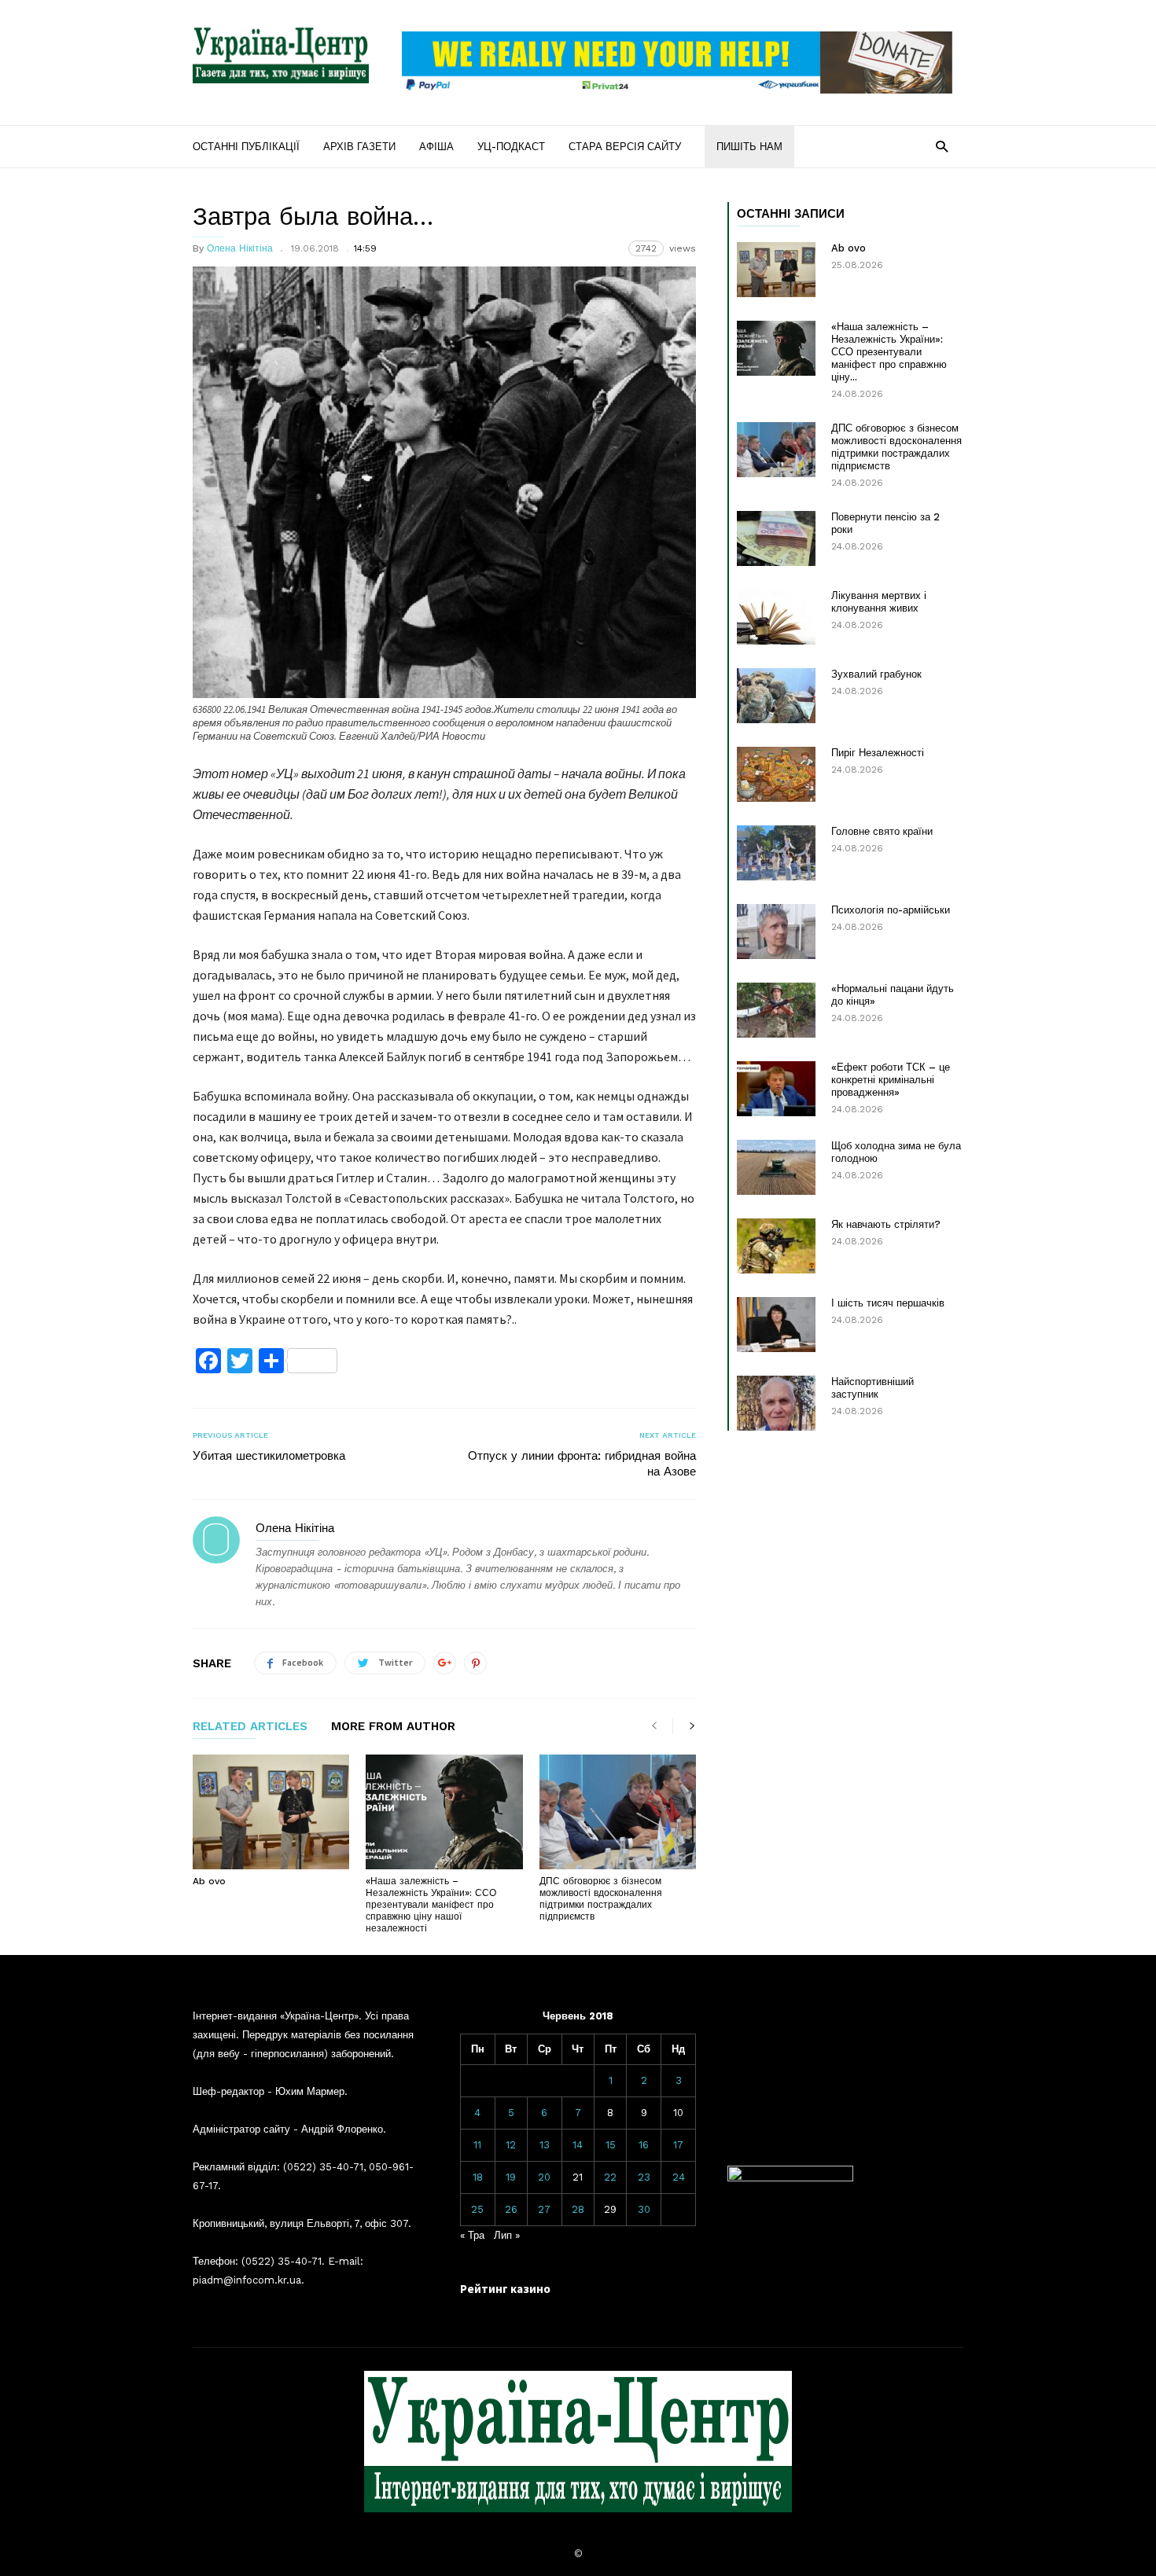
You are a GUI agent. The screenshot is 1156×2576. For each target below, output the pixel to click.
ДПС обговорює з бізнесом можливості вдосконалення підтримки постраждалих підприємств (601, 1899)
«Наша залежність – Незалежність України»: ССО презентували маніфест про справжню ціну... (889, 352)
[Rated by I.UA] (790, 2178)
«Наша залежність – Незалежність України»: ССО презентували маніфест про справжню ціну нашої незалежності (431, 1905)
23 (644, 2177)
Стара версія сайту (625, 147)
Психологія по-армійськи (891, 910)
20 (544, 2177)
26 (511, 2209)
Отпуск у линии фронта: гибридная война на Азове (582, 1464)
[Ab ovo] (271, 1812)
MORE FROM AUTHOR (393, 1727)
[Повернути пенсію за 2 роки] (776, 538)
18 (478, 2177)
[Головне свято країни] (776, 853)
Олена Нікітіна (240, 248)
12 (511, 2145)
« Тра (472, 2235)
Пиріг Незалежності (878, 753)
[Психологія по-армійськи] (776, 932)
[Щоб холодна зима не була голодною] (776, 1167)
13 (545, 2145)
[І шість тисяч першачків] (776, 1325)
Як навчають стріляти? (886, 1224)
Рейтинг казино (505, 2289)
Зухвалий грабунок (876, 674)
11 (477, 2145)
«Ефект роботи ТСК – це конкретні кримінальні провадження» (891, 1080)
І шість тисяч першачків (888, 1303)
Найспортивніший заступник (873, 1388)
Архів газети (359, 147)
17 (678, 2145)
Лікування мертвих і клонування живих (879, 602)
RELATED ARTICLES (250, 1727)
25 (477, 2209)
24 (679, 2177)
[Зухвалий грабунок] (776, 696)
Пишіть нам (749, 147)
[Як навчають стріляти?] (776, 1246)
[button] (942, 146)
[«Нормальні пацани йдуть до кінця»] (776, 1010)
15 (611, 2145)
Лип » (507, 2235)
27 (544, 2209)
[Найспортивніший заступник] (776, 1403)
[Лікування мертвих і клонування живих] (776, 617)
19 (511, 2177)
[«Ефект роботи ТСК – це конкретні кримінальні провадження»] (776, 1089)
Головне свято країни (882, 831)
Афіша (436, 147)
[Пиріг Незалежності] (776, 774)
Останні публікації (246, 147)
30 (644, 2209)
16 (644, 2145)
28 (578, 2209)
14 (578, 2145)
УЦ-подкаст (511, 147)
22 (610, 2177)
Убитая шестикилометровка (269, 1456)
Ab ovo (209, 1881)
